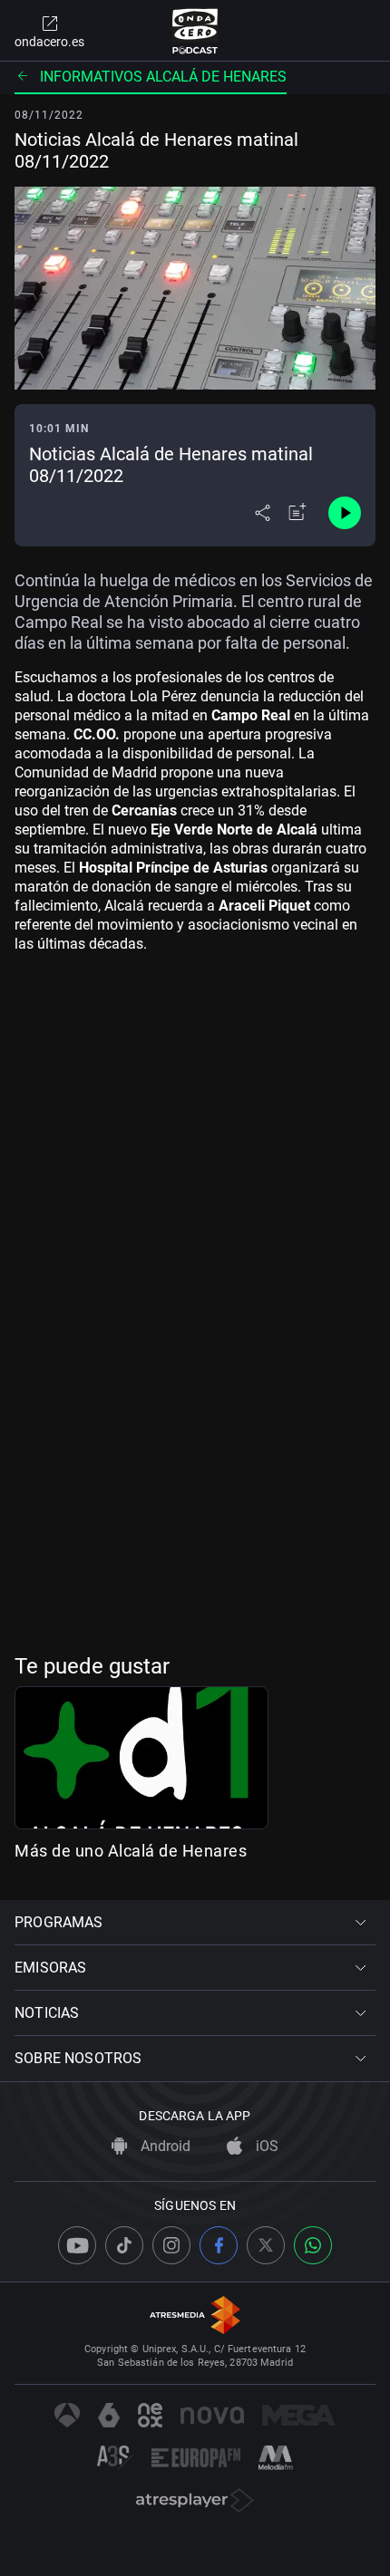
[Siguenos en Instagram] (171, 2245)
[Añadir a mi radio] (297, 513)
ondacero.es (49, 42)
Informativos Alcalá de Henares (163, 77)
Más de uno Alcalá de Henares (131, 1851)
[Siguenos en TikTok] (124, 2245)
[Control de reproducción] (345, 513)
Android (164, 2146)
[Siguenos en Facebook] (219, 2245)
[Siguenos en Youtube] (77, 2245)
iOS (265, 2146)
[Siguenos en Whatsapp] (313, 2245)
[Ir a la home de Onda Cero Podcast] (195, 31)
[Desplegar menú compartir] (263, 513)
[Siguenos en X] (266, 2245)
